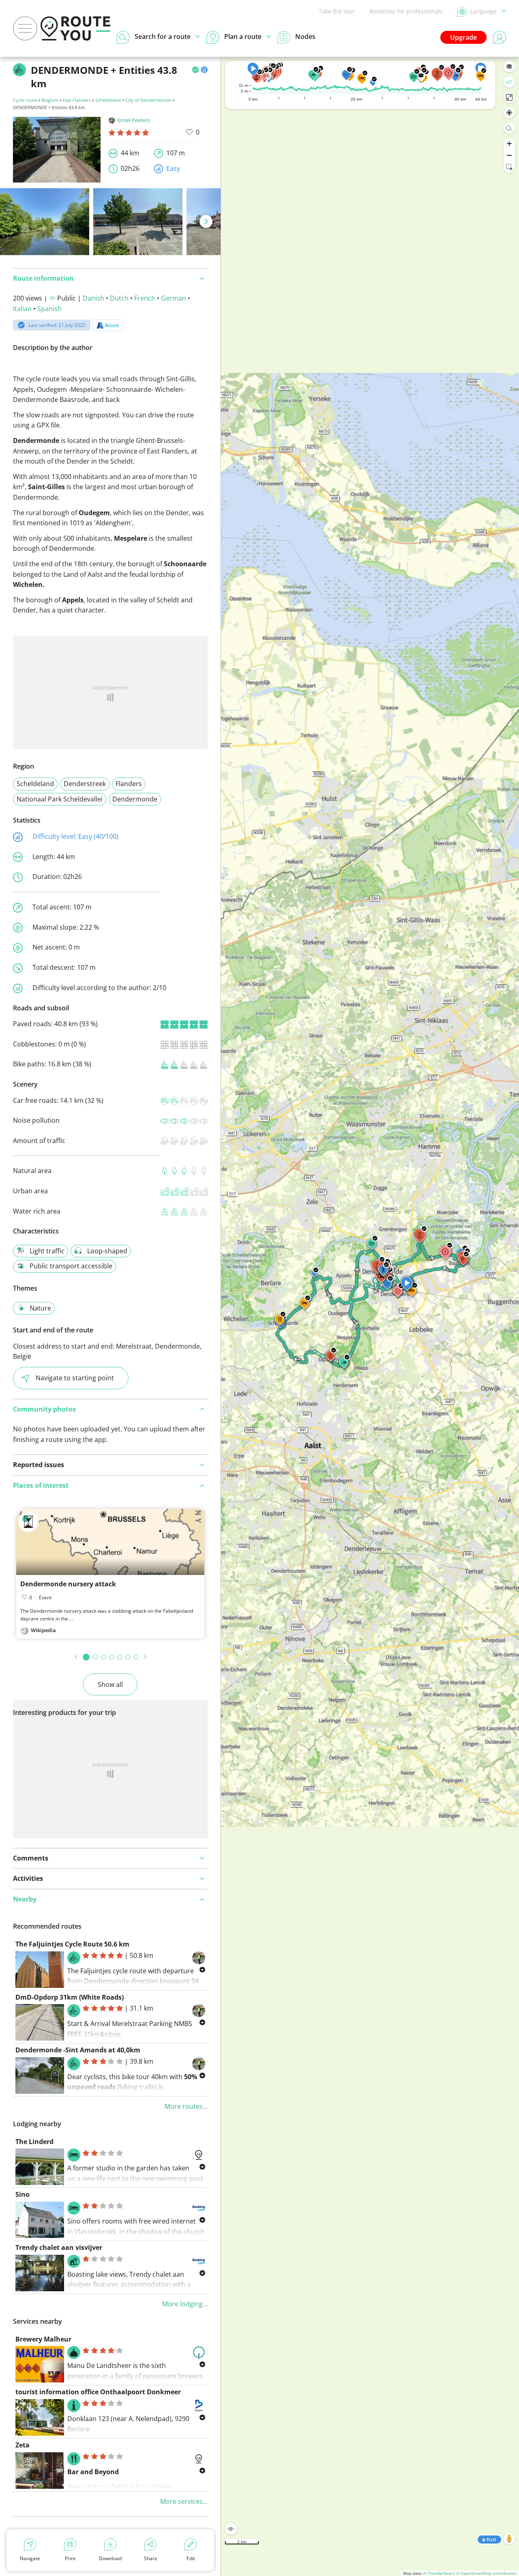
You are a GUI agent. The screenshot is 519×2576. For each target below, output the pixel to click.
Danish (93, 298)
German (174, 298)
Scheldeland (108, 100)
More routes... (186, 2106)
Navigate (30, 2558)
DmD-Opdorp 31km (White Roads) (70, 1997)
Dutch (119, 298)
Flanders (129, 784)
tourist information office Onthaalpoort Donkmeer (98, 2392)
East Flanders (77, 100)
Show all (110, 1684)
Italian (22, 309)
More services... (184, 2501)
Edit (191, 2558)
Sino (23, 2194)
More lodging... (185, 2304)
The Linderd (34, 2142)
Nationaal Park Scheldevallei (60, 799)
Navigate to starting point (75, 1378)
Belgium (50, 100)
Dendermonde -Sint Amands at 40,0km (78, 2050)
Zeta (23, 2445)
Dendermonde (135, 799)
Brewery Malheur (43, 2339)
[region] (370, 1316)
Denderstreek (85, 784)
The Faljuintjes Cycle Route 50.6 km (72, 1944)
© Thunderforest (439, 2573)
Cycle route (25, 100)
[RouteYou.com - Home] (75, 28)
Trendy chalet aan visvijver (59, 2247)
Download (110, 2558)
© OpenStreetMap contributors (486, 2573)
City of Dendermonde (148, 100)
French (145, 298)
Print (70, 2558)
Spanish (49, 309)
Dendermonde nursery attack (68, 1584)
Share (151, 2558)
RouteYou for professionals (406, 11)
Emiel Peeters (134, 120)
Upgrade (463, 37)
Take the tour (337, 11)
